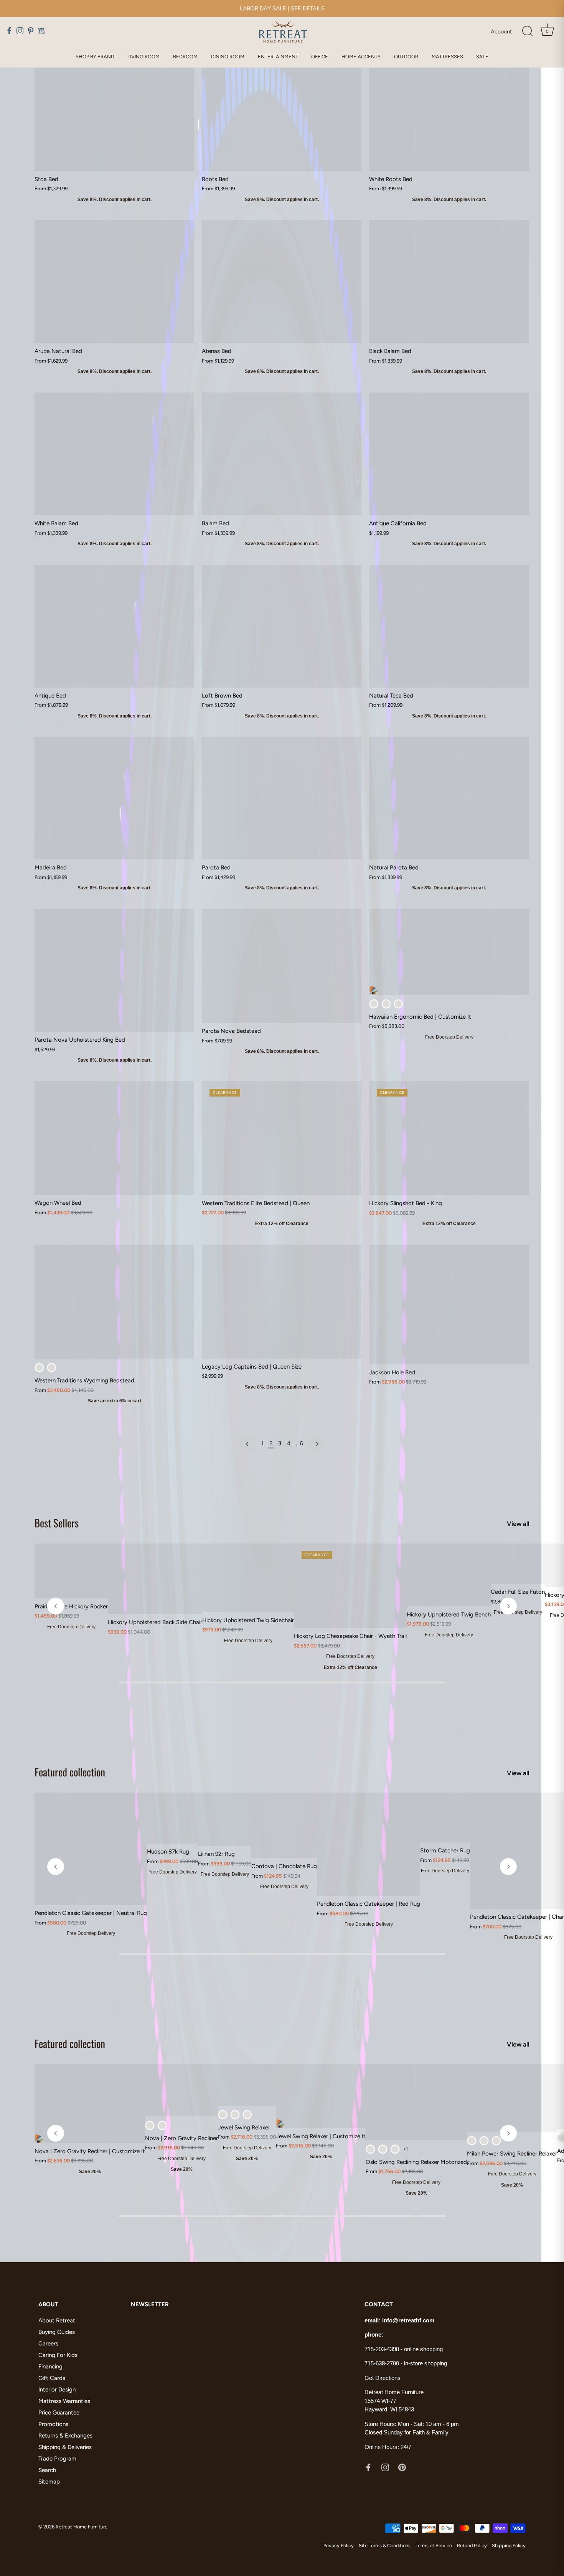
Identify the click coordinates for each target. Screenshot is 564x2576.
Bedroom (185, 57)
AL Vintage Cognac (484, 2141)
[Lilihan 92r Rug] (225, 1819)
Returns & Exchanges (65, 2436)
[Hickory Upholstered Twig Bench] (449, 1575)
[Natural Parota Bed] (449, 798)
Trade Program (57, 2459)
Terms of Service (434, 2545)
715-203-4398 (382, 2349)
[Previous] (56, 1606)
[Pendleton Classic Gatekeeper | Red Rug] (369, 1844)
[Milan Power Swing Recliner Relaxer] (512, 2098)
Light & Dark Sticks (386, 1004)
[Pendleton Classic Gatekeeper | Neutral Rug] (91, 1849)
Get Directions (383, 2378)
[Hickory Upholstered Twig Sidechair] (248, 1578)
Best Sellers (57, 1523)
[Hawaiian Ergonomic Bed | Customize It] (449, 952)
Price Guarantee (59, 2413)
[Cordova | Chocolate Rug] (284, 1825)
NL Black (395, 2149)
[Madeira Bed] (114, 798)
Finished (39, 1368)
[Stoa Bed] (114, 110)
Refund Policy (472, 2545)
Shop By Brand (95, 57)
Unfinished (52, 1368)
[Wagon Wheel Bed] (114, 1138)
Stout (223, 2115)
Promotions (53, 2424)
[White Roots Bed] (449, 110)
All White (398, 1004)
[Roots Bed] (282, 110)
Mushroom (150, 2125)
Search (47, 2470)
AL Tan (162, 2125)
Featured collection (70, 1772)
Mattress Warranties (64, 2401)
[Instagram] (385, 2467)
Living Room (143, 57)
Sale (482, 57)
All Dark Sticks (374, 1004)
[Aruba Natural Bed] (114, 282)
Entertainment (278, 57)
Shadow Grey (235, 2115)
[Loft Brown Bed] (282, 626)
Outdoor (406, 57)
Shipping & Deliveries (65, 2447)
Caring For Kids (58, 2355)
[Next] (508, 1606)
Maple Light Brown (370, 2149)
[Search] (528, 31)
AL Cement (496, 2141)
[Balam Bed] (282, 454)
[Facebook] (368, 2467)
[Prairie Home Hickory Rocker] (71, 1571)
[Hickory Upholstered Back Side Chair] (155, 1579)
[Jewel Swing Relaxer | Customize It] (321, 2096)
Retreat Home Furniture (82, 2527)
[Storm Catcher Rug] (445, 1817)
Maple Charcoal (383, 2149)
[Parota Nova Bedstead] (282, 966)
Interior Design (57, 2390)
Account (501, 31)
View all (518, 1524)
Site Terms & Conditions (385, 2545)
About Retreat (57, 2320)
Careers (48, 2343)
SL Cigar (247, 2115)
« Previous (247, 1444)
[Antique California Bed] (449, 454)
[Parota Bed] (282, 798)
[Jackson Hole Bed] (449, 1304)
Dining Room (228, 57)
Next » (317, 1444)
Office (320, 57)
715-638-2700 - (384, 2363)
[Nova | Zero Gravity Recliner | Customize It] (90, 2104)
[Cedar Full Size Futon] (518, 1564)
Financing (50, 2367)
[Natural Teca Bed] (449, 626)
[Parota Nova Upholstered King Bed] (114, 970)
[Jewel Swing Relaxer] (247, 2085)
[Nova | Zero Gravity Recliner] (181, 2090)
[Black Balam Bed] (449, 282)
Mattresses (447, 57)
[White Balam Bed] (114, 454)
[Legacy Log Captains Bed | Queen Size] (282, 1302)
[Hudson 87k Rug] (172, 1818)
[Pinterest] (402, 2467)
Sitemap (49, 2482)
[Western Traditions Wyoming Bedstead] (114, 1302)
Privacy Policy (339, 2545)
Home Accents (361, 57)
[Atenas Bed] (282, 282)
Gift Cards (52, 2378)
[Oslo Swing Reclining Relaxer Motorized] (416, 2102)
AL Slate (472, 2141)
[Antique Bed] (114, 626)
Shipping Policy (509, 2545)
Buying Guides (57, 2332)
